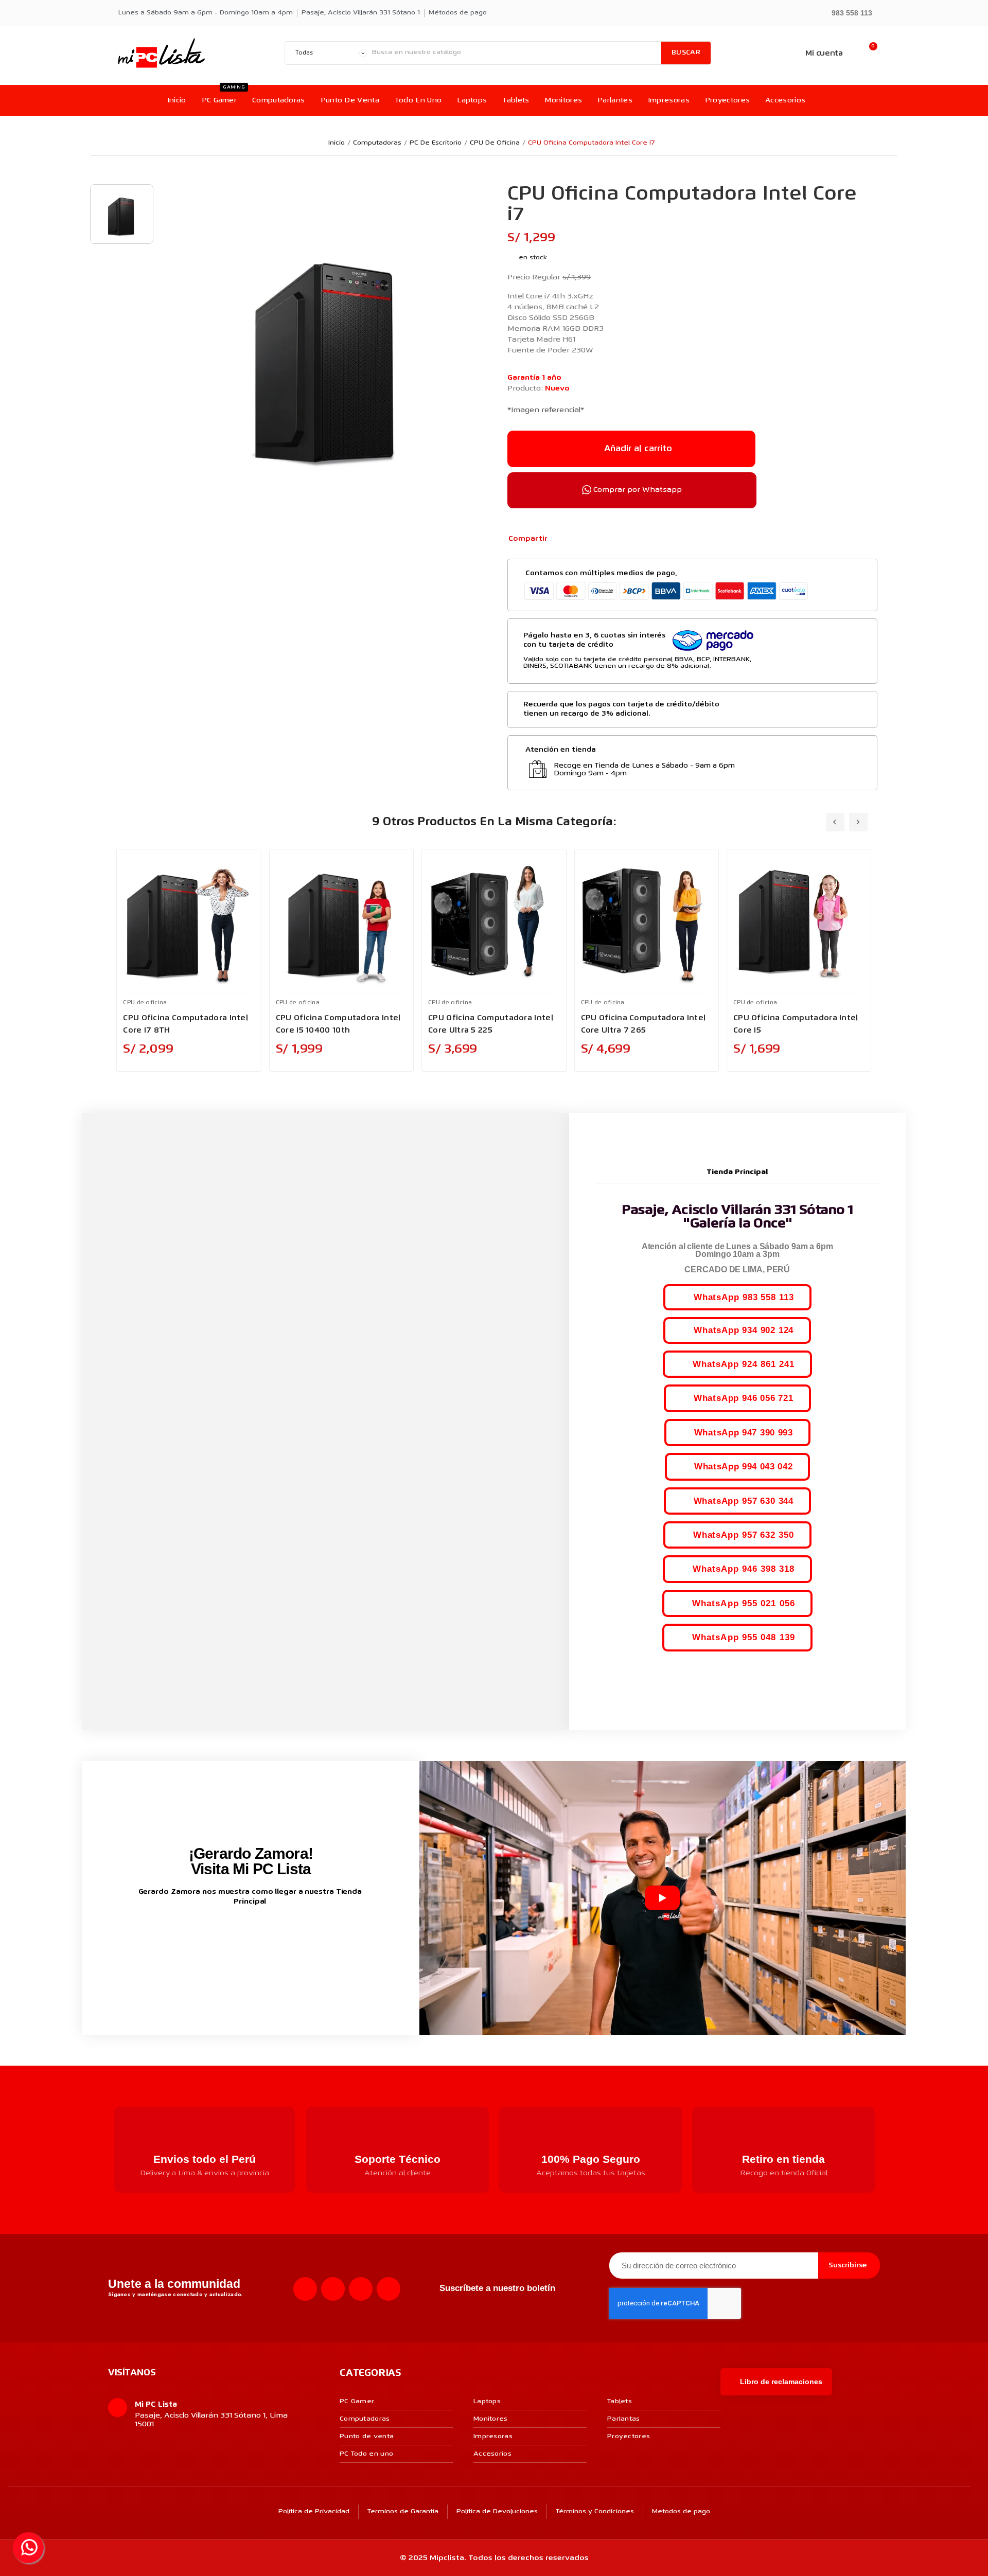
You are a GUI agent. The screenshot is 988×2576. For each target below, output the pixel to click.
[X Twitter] (577, 539)
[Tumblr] (611, 539)
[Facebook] (561, 539)
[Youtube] (361, 2289)
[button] (847, 12)
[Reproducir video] (662, 1898)
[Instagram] (333, 2289)
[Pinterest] (594, 539)
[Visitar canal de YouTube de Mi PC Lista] (270, 1935)
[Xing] (389, 2289)
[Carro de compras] (868, 53)
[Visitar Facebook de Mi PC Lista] (232, 1935)
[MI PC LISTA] (161, 53)
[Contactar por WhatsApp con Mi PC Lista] (28, 2548)
